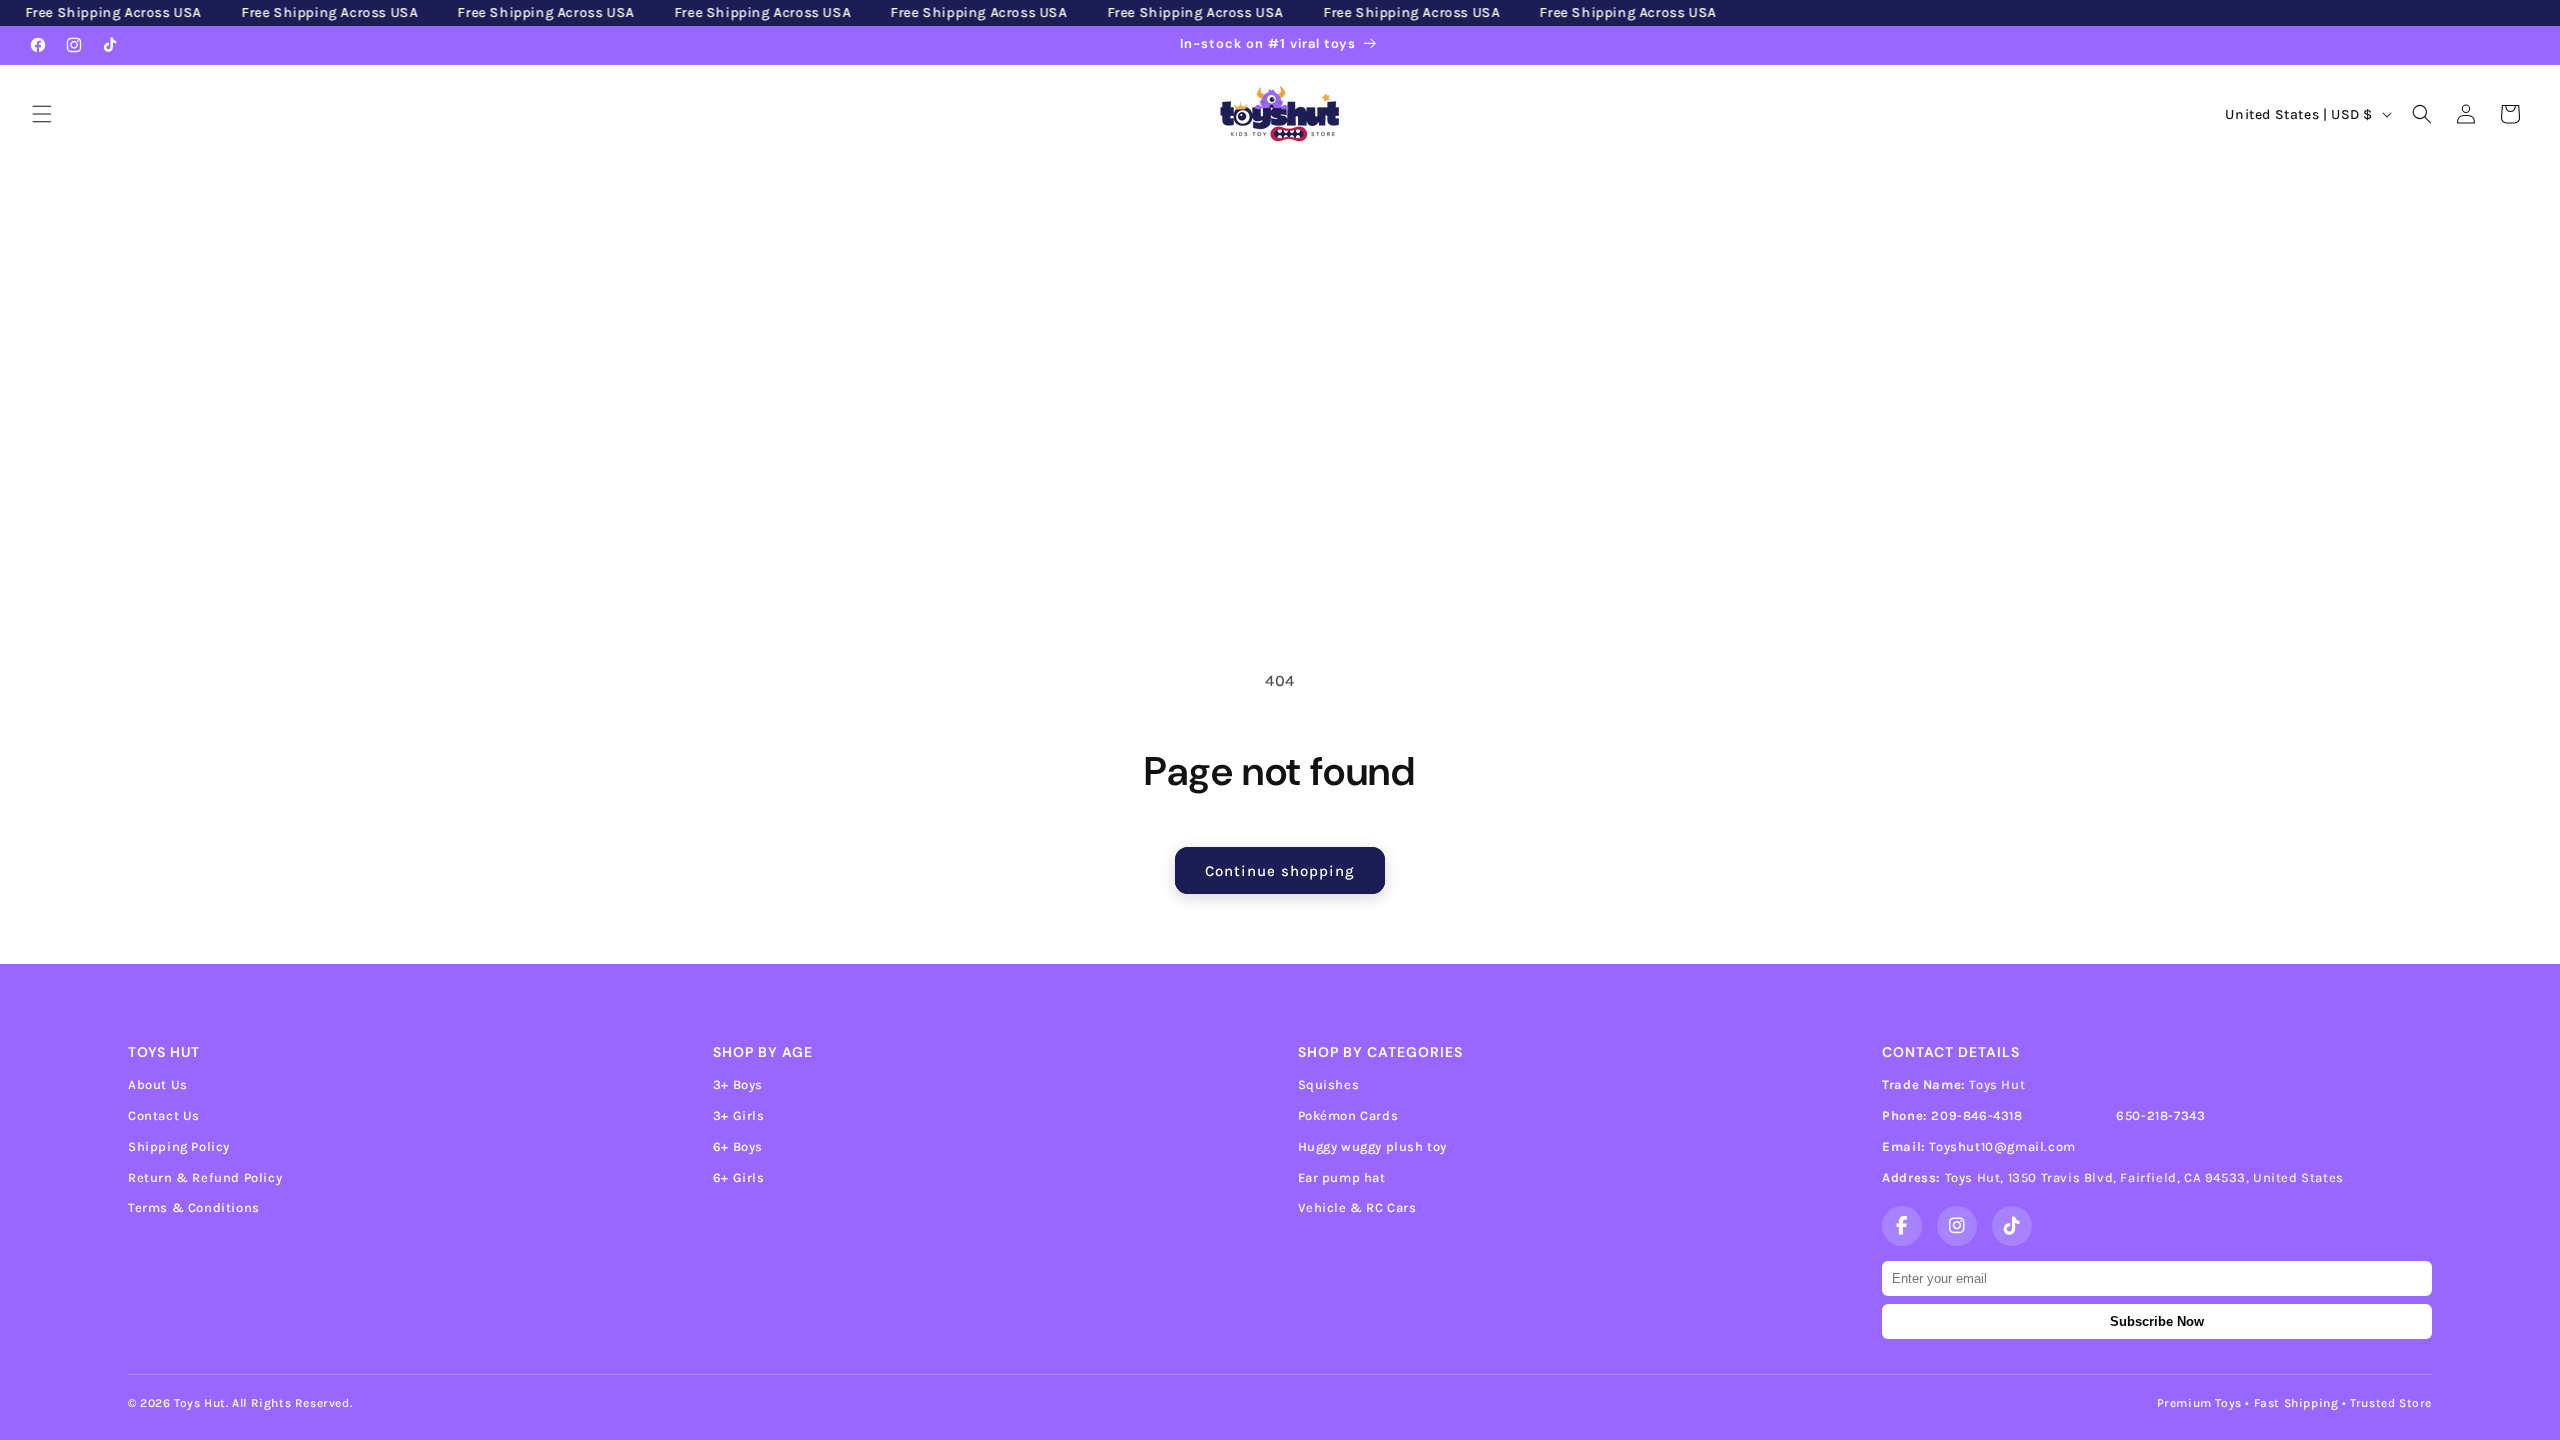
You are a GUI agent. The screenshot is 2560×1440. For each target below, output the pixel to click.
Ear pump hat (1342, 1177)
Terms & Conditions (194, 1207)
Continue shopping (1280, 871)
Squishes (1329, 1084)
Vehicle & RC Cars (1357, 1207)
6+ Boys (738, 1146)
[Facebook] (1902, 1226)
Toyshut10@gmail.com (2002, 1146)
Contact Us (164, 1115)
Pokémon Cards (1348, 1115)
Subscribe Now (2157, 1321)
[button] (42, 114)
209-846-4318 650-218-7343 (2068, 1115)
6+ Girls (739, 1177)
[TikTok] (2012, 1226)
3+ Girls (739, 1115)
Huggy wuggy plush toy (1373, 1146)
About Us (158, 1084)
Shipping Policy (179, 1146)
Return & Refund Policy (205, 1177)
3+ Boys (738, 1084)
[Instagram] (1957, 1226)
